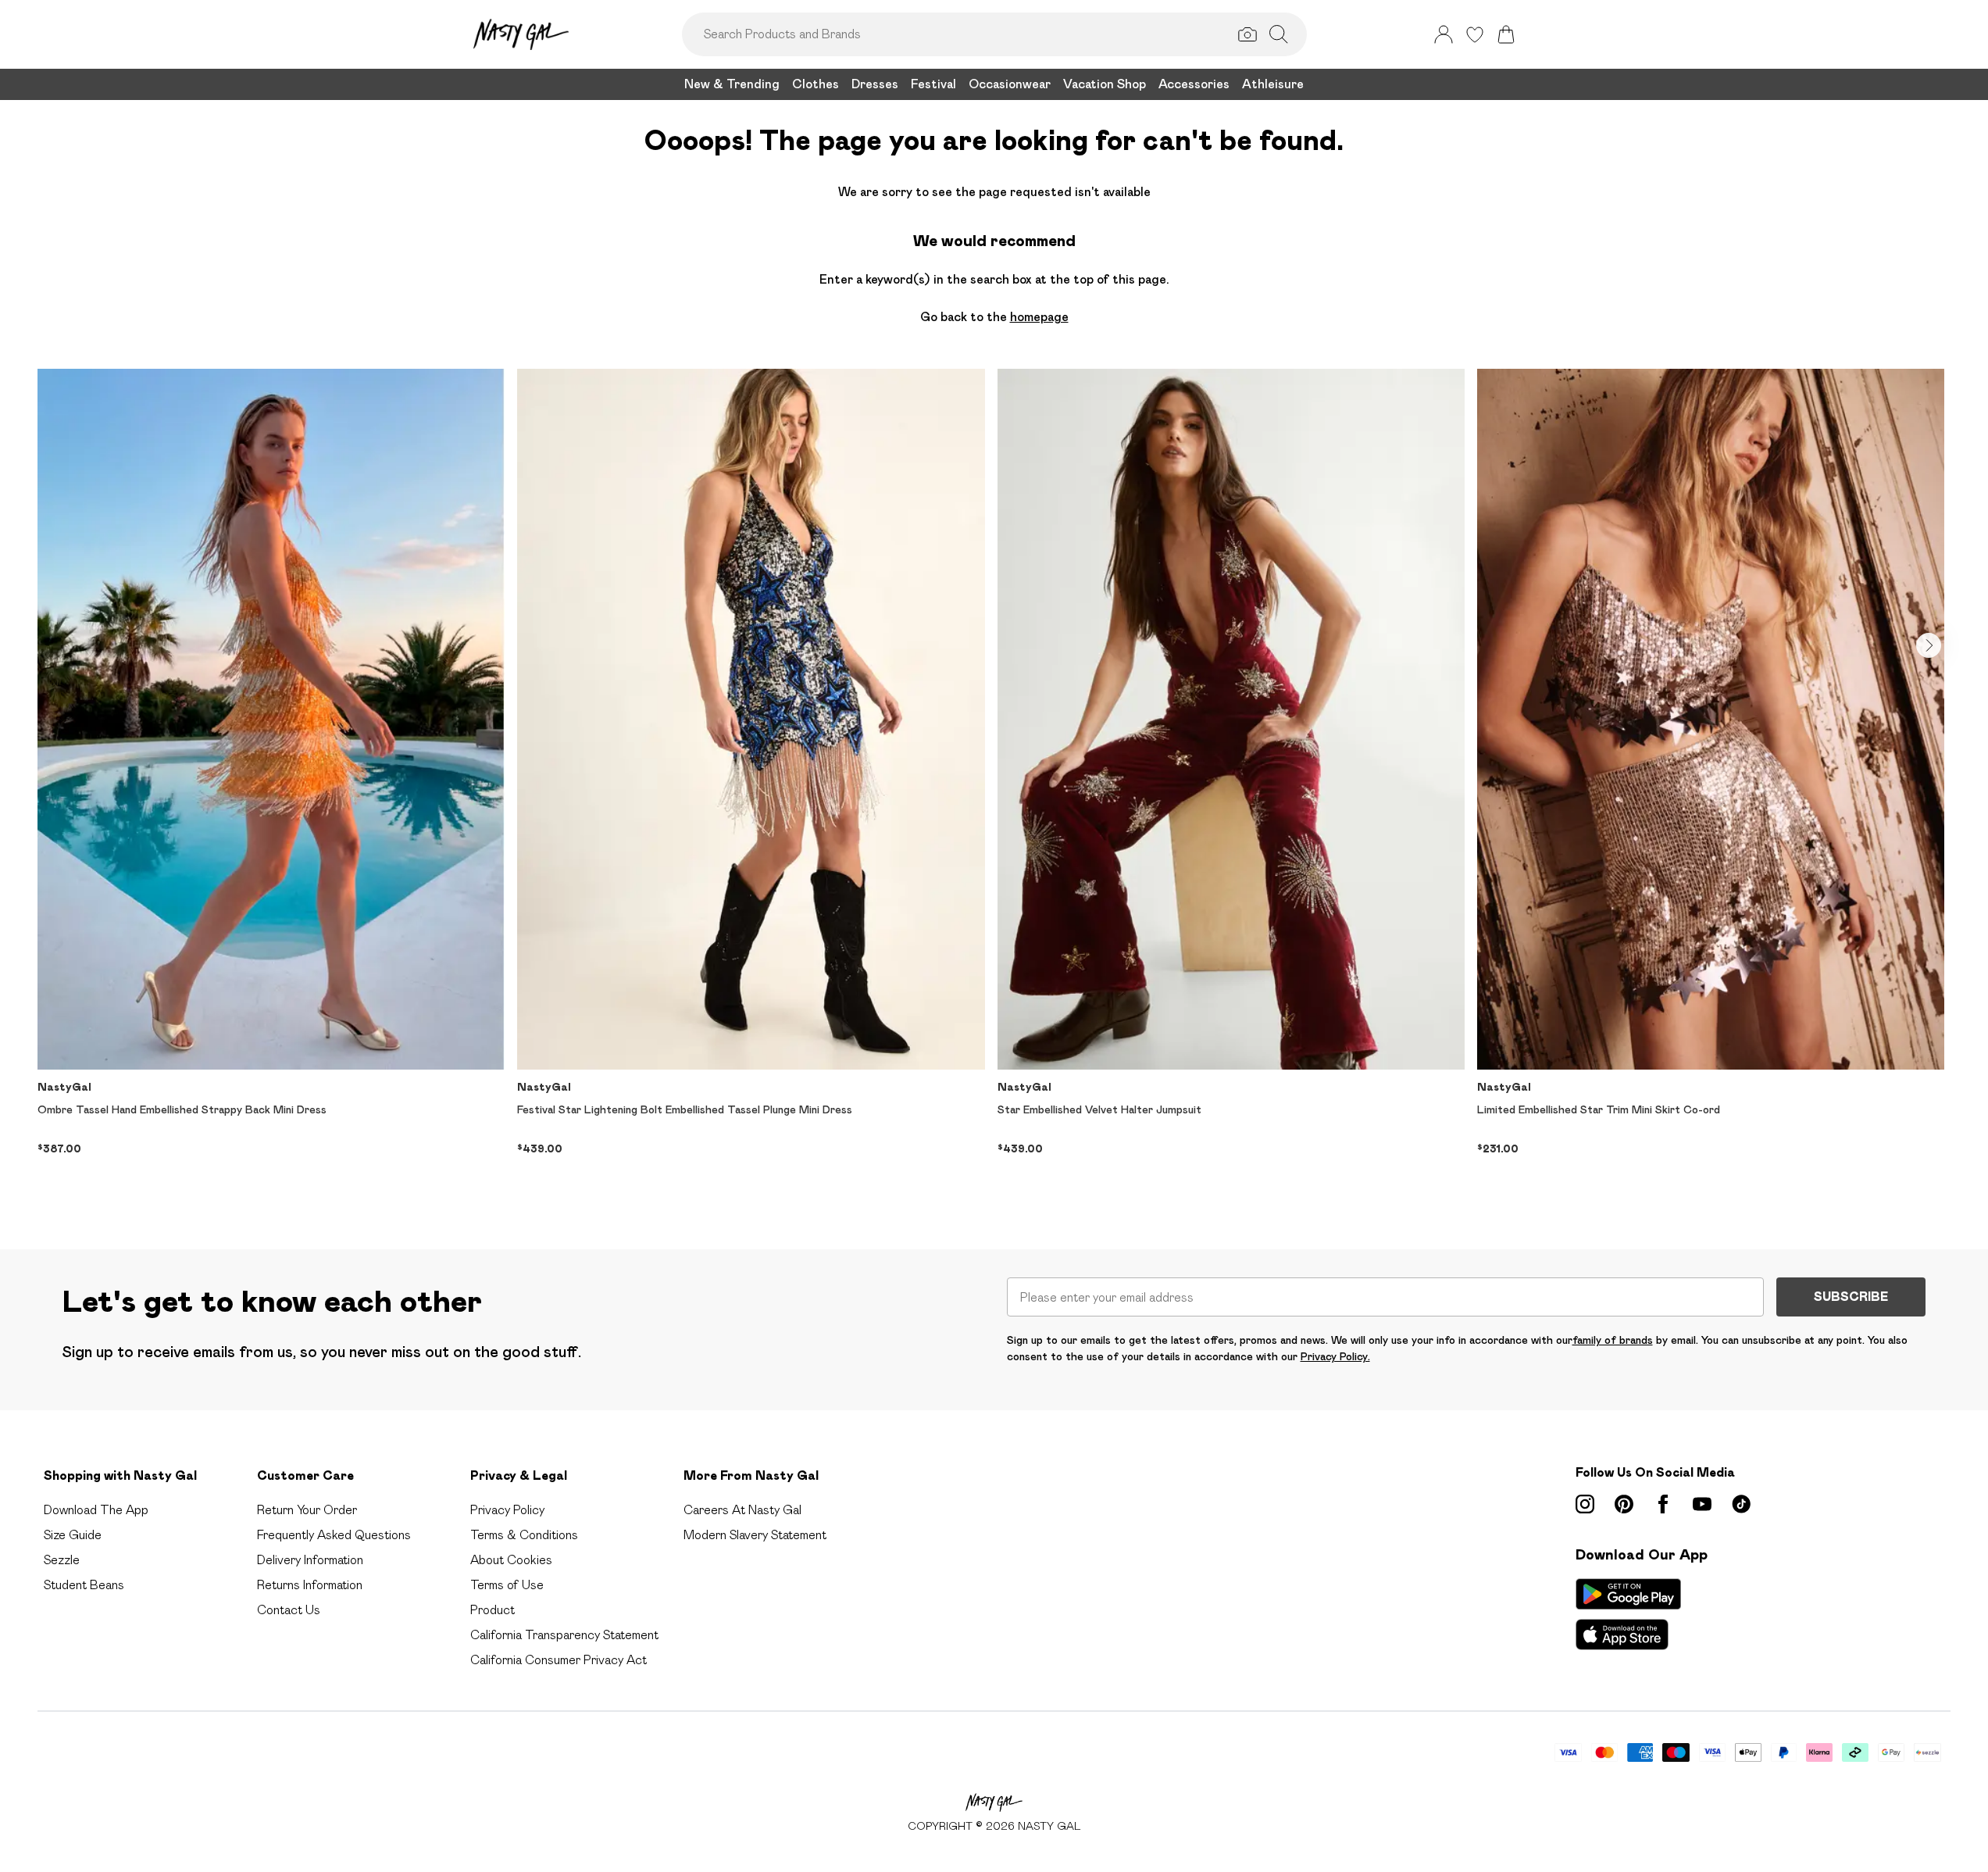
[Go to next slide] (1929, 645)
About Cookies (511, 1560)
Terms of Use (507, 1585)
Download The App (96, 1510)
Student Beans (84, 1585)
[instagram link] (1585, 1504)
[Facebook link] (1663, 1504)
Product (493, 1610)
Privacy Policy (507, 1510)
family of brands (1613, 1340)
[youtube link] (1702, 1504)
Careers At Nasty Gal (742, 1510)
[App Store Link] (1628, 1614)
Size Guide (73, 1535)
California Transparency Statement (564, 1635)
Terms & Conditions (524, 1535)
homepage (1039, 317)
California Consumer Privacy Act (559, 1660)
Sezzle (62, 1560)
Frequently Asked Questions (334, 1535)
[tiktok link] (1741, 1504)
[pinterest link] (1624, 1504)
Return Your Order (307, 1510)
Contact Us (289, 1610)
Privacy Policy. (1335, 1356)
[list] (994, 784)
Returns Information (310, 1585)
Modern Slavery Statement (755, 1535)
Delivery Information (310, 1560)
